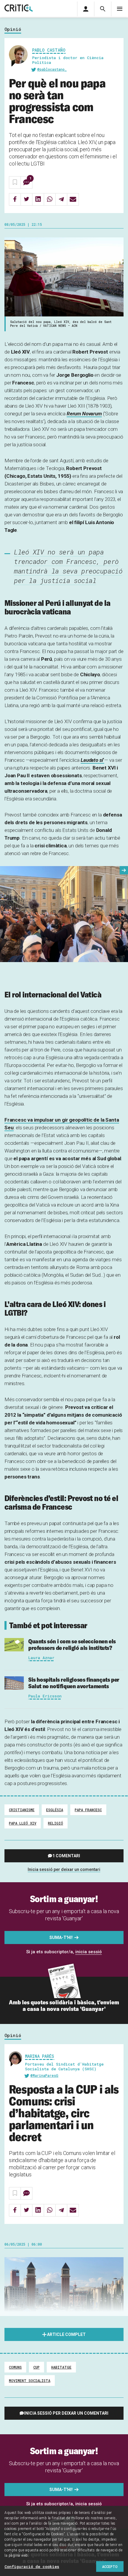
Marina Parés (40, 2056)
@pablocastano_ (52, 69)
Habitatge (61, 2367)
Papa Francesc (88, 1810)
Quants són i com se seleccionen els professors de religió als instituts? (72, 1644)
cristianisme (22, 1810)
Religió (56, 1823)
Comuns (15, 2367)
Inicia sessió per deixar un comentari (64, 1869)
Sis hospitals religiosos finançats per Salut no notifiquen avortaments (74, 1683)
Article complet (66, 2334)
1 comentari (66, 1856)
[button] (124, 870)
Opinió (13, 29)
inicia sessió (89, 1952)
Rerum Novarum (84, 414)
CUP (36, 2367)
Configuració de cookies (32, 2566)
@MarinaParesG (44, 2075)
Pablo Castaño (49, 50)
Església (55, 1810)
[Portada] (19, 8)
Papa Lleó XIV (23, 1823)
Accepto (110, 2566)
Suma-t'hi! (61, 1937)
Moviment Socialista (30, 2380)
